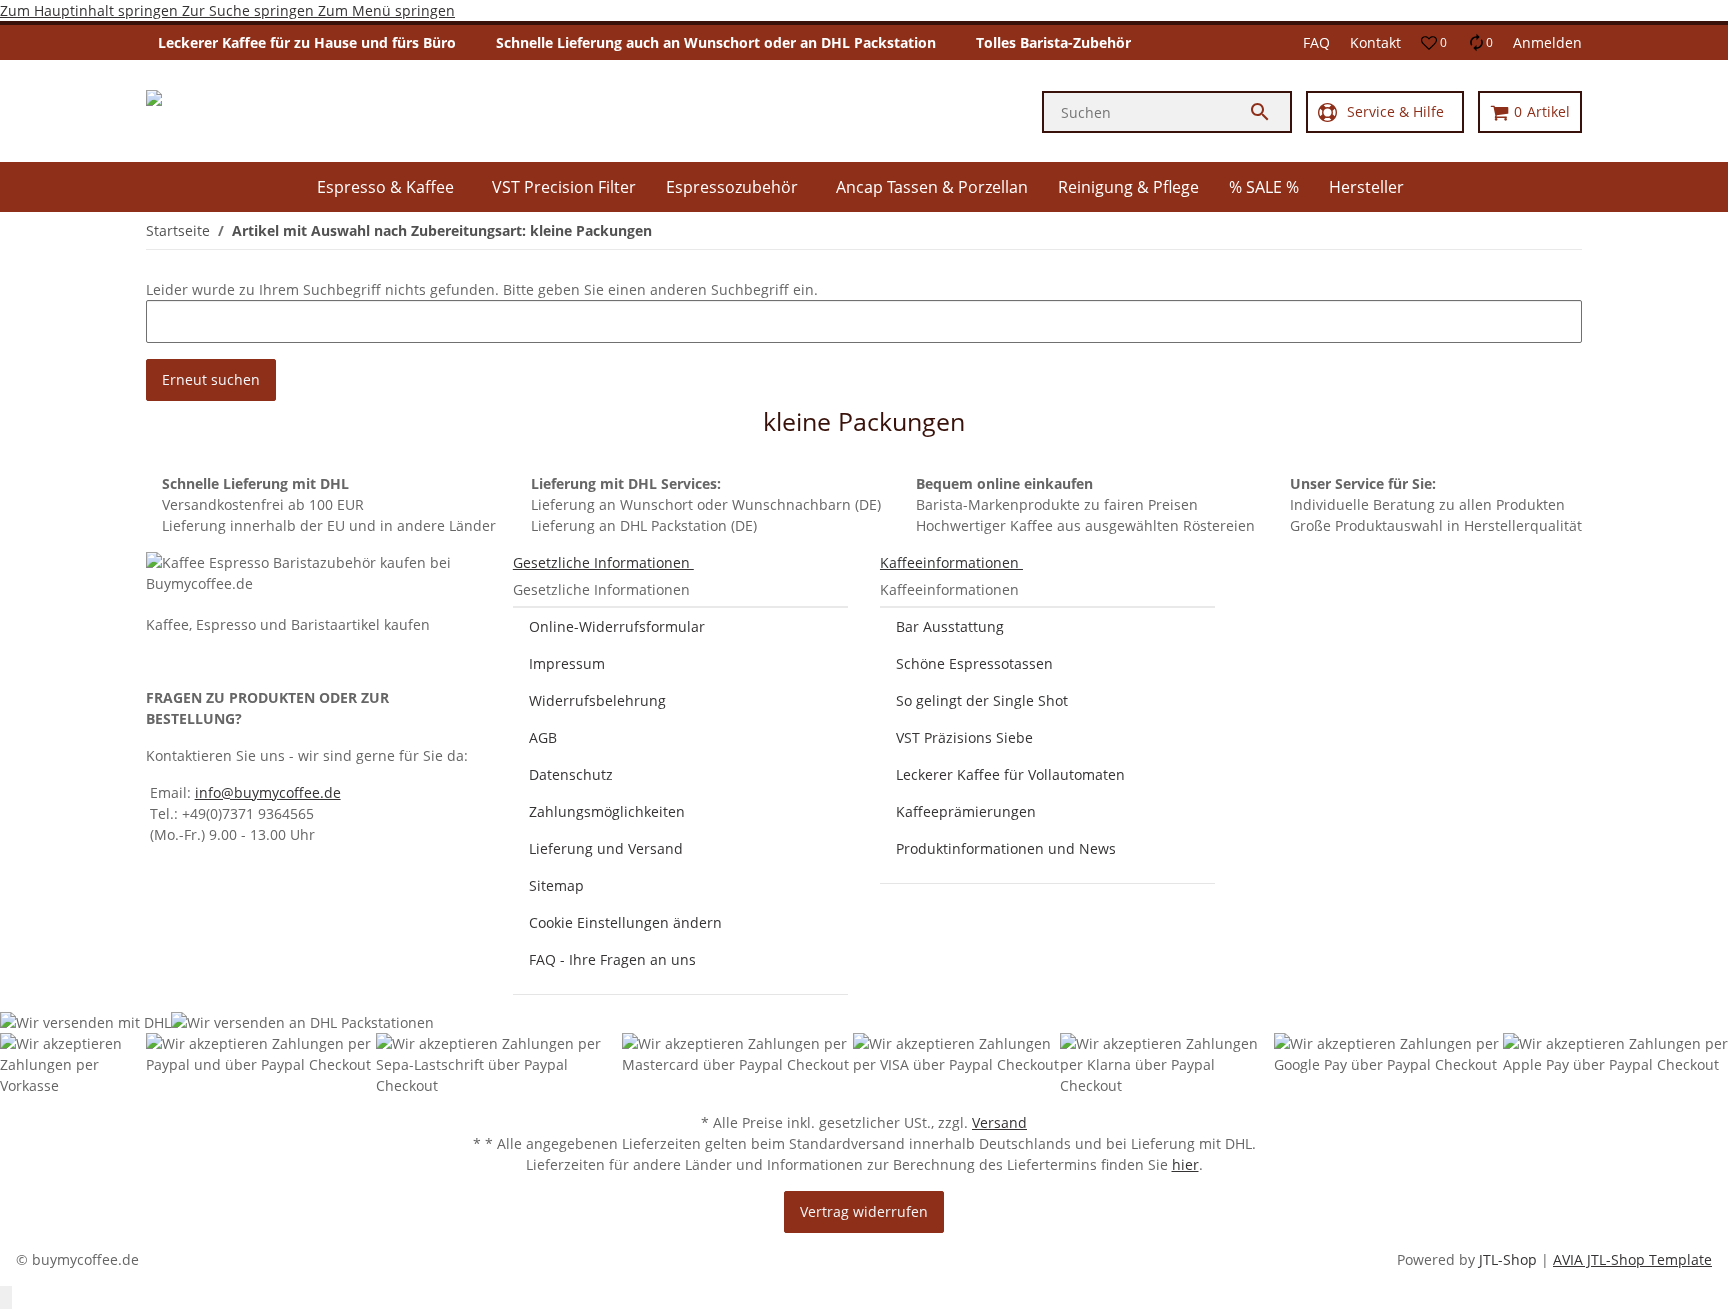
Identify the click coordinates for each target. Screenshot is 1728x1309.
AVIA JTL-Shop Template (1632, 1259)
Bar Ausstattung (950, 626)
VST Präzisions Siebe (964, 737)
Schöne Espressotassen (974, 663)
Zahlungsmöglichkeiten (607, 811)
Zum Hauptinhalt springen (91, 10)
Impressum (567, 663)
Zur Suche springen (250, 10)
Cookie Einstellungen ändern (625, 922)
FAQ (1316, 42)
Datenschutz (571, 774)
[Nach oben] (6, 1297)
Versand (999, 1122)
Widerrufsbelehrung (597, 700)
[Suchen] (1269, 112)
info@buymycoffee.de (268, 792)
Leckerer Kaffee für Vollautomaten (1010, 774)
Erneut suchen (211, 379)
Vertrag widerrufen (864, 1211)
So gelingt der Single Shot (982, 700)
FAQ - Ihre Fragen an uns (612, 959)
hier (1185, 1164)
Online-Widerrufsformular (617, 626)
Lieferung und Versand (606, 848)
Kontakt (1375, 42)
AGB (543, 737)
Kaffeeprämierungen (966, 811)
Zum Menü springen (386, 10)
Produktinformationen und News (1006, 848)
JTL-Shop (1510, 1259)
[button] (1434, 43)
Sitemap (556, 885)
